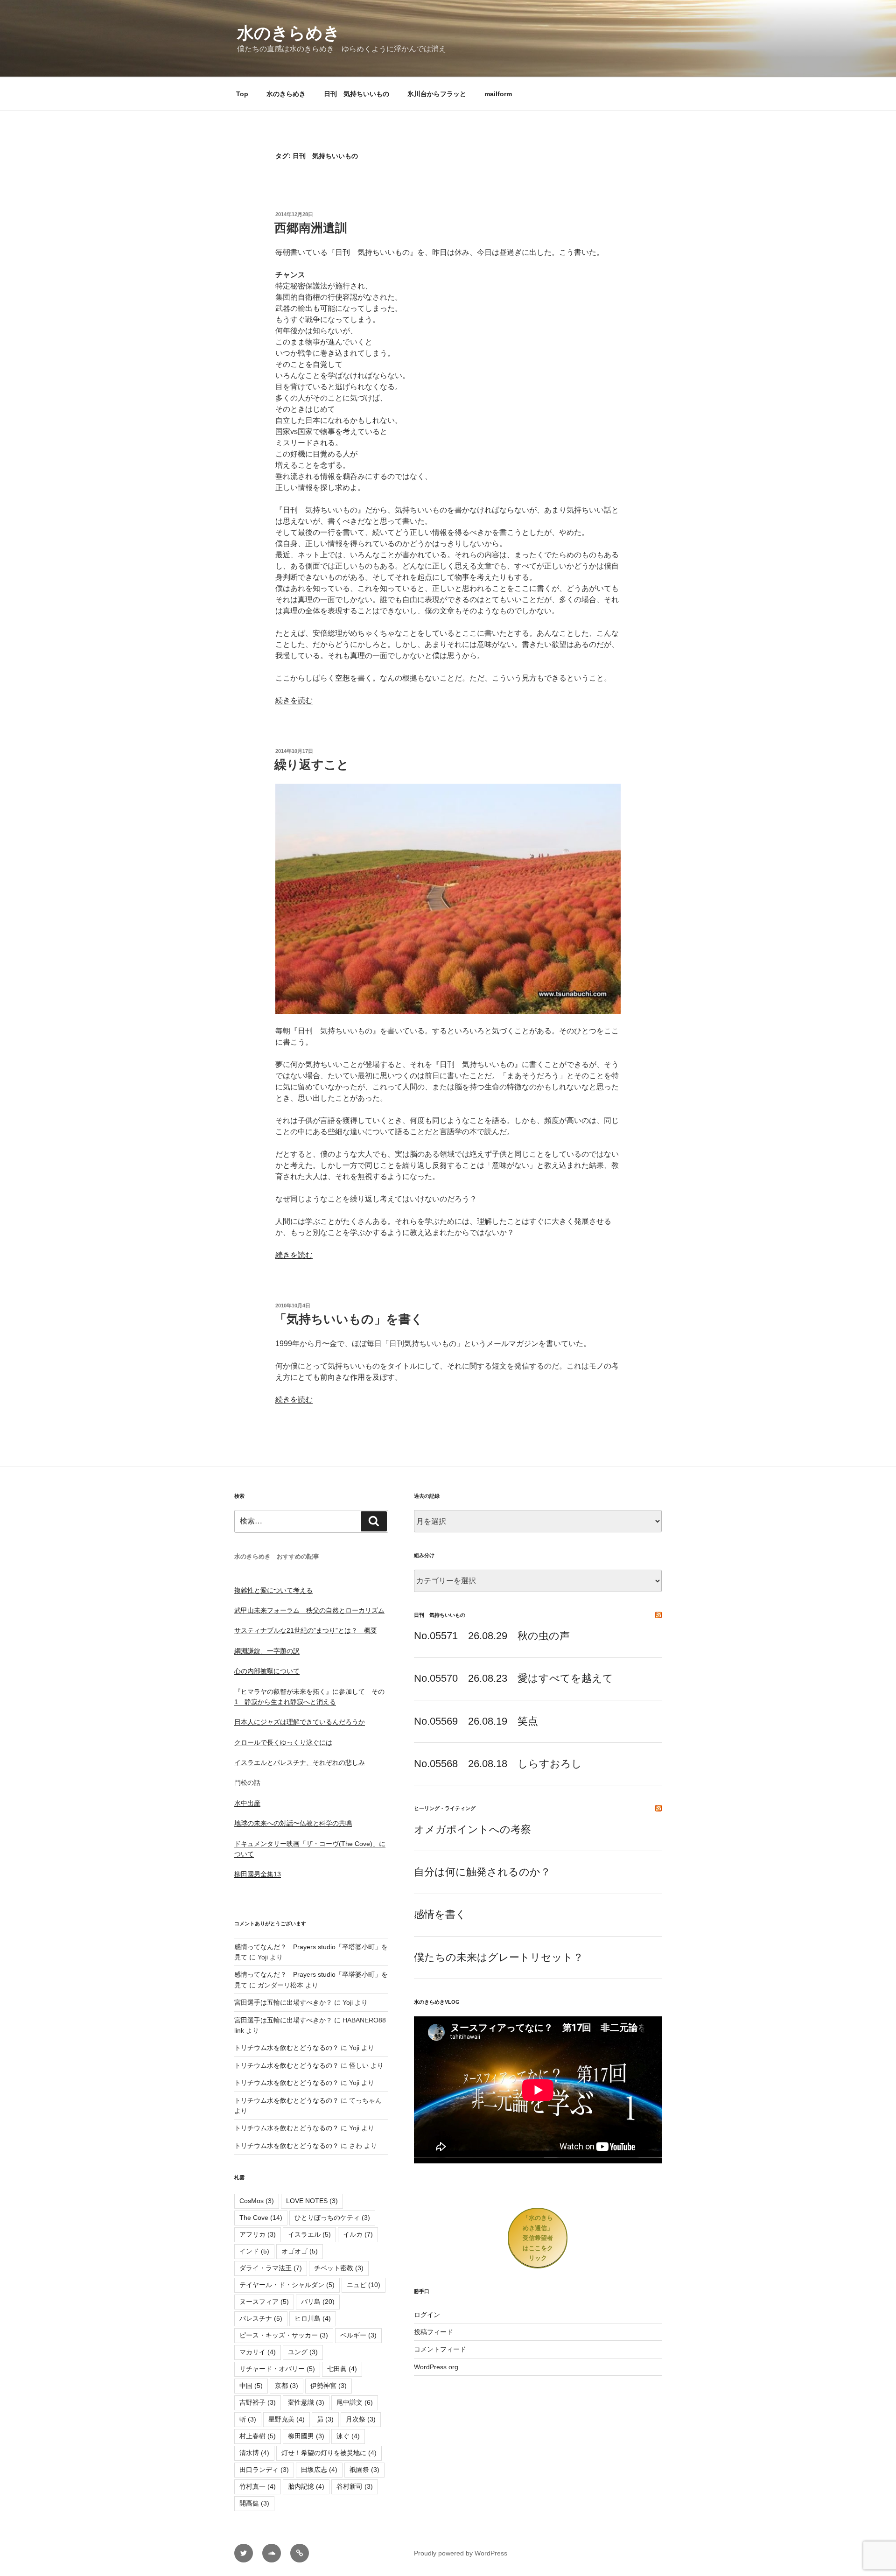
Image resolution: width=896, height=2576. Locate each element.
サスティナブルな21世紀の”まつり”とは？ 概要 (306, 1630)
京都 (287, 2386)
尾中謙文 (355, 2402)
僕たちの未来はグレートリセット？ (499, 1957)
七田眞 (342, 2369)
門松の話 (247, 1783)
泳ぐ (348, 2436)
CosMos (257, 2201)
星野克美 (287, 2419)
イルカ (358, 2234)
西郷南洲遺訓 (311, 228)
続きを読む (294, 700)
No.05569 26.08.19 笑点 (476, 1721)
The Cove (261, 2218)
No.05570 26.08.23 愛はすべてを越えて (514, 1678)
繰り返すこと (312, 765)
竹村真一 (258, 2486)
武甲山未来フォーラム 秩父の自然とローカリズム (309, 1610)
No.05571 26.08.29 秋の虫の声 (492, 1636)
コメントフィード (440, 2349)
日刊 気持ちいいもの (357, 94)
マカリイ (258, 2352)
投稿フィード (434, 2332)
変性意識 (306, 2402)
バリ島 (318, 2302)
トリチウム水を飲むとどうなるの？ (287, 2048)
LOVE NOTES (312, 2201)
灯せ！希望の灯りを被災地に (329, 2453)
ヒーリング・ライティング (445, 1808)
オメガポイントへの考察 (472, 1829)
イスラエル (309, 2234)
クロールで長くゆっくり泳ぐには (283, 1742)
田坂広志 (319, 2470)
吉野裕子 (258, 2402)
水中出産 (247, 1803)
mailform (498, 94)
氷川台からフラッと (437, 94)
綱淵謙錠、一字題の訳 (267, 1651)
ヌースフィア (264, 2302)
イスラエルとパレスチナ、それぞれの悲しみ (300, 1762)
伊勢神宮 (329, 2386)
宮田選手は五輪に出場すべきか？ (283, 2002)
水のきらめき (289, 33)
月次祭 (361, 2419)
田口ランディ (264, 2470)
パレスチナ (261, 2318)
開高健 (254, 2503)
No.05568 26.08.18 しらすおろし (498, 1764)
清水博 (254, 2453)
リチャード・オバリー (277, 2369)
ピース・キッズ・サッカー (284, 2335)
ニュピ (364, 2285)
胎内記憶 (306, 2486)
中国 (251, 2386)
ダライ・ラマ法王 (271, 2268)
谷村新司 (355, 2486)
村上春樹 (258, 2436)
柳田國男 (306, 2436)
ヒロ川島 (313, 2318)
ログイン (427, 2315)
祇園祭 (364, 2470)
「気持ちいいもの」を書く (349, 1319)
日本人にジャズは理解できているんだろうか (300, 1722)
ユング (303, 2352)
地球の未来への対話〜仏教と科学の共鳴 (293, 1823)
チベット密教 (339, 2268)
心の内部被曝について (267, 1671)
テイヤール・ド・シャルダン (287, 2285)
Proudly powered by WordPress (461, 2553)
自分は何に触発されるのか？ (482, 1872)
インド (254, 2251)
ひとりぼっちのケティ (332, 2218)
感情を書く (440, 1914)
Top (242, 94)
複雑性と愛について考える (273, 1590)
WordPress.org (436, 2367)
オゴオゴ (300, 2251)
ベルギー (358, 2335)
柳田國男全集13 (258, 1874)
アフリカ (258, 2234)
